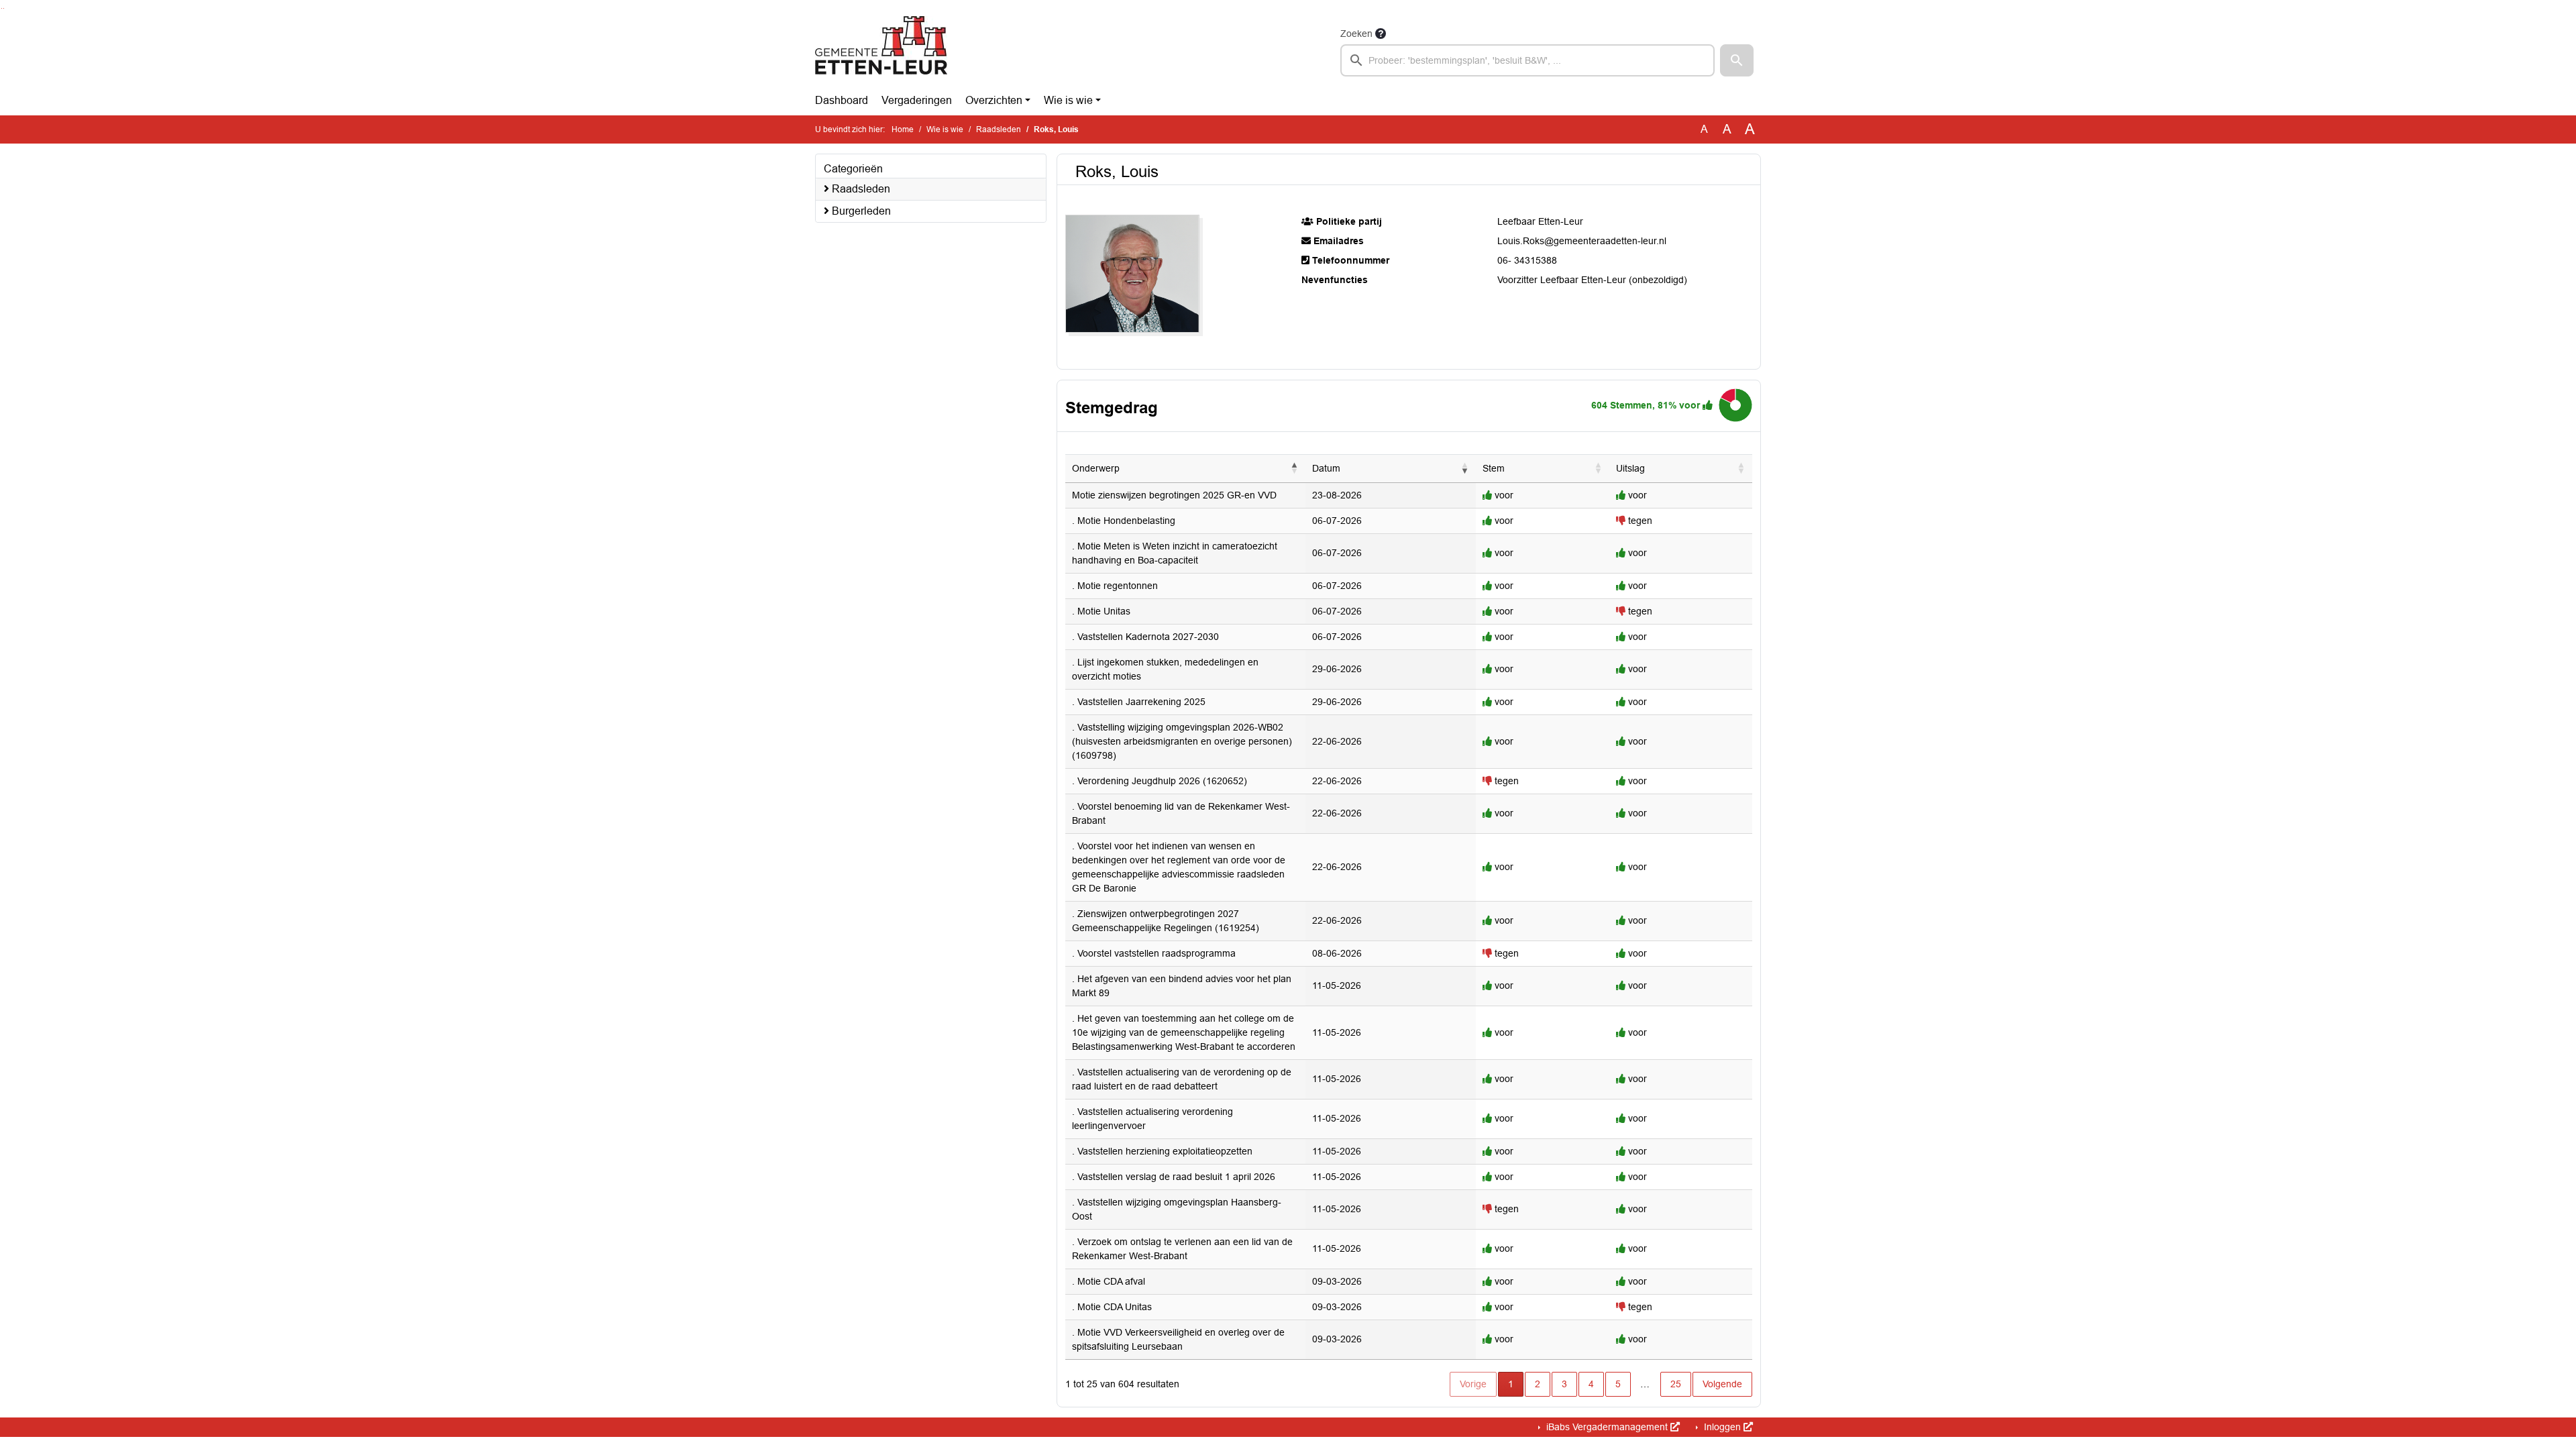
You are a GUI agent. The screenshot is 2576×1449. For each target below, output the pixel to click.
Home (903, 129)
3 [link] (1564, 1384)
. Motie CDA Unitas (1112, 1307)
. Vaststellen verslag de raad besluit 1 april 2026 (1174, 1177)
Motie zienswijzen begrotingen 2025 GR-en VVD (1174, 495)
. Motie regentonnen (1115, 586)
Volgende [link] (1722, 1384)
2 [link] (1538, 1384)
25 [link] (1676, 1384)
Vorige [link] (1473, 1384)
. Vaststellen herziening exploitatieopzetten (1162, 1151)
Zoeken (1356, 34)
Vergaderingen (917, 100)
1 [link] (1511, 1384)
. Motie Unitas (1101, 611)
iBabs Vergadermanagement (1607, 1427)
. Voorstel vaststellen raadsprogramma (1154, 953)
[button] (1737, 60)
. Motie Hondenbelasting (1124, 521)
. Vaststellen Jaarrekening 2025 (1139, 702)
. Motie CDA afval (1109, 1281)
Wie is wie (1068, 100)
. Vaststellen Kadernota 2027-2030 (1145, 637)
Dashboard (842, 100)
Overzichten (994, 100)
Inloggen (1722, 1427)
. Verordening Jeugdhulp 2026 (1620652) (1160, 781)
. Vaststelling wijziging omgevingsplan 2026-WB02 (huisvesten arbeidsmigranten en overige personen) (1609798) (1182, 741)
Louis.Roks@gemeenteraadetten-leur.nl (1582, 241)
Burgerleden (860, 211)
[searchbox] (1527, 60)
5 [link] (1618, 1384)
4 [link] (1591, 1384)
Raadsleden (999, 129)
